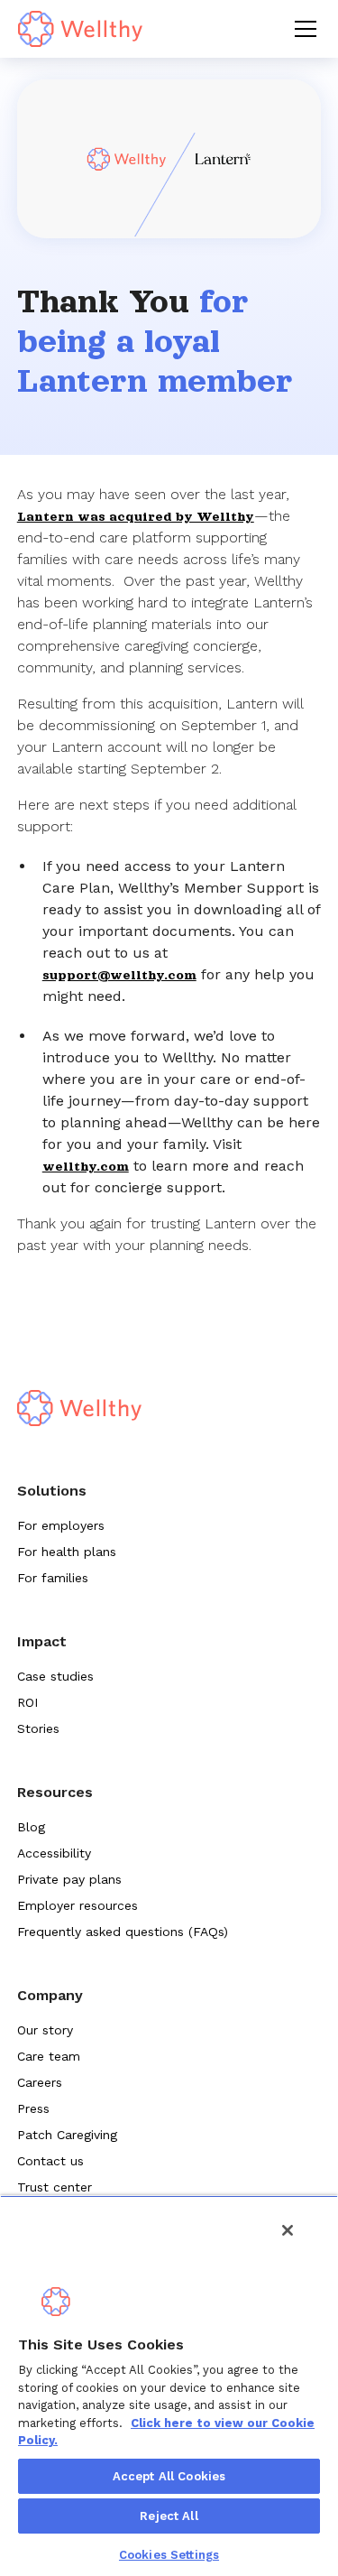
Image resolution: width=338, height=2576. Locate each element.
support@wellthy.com (119, 975)
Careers (40, 2082)
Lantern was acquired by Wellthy (136, 516)
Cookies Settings (169, 2555)
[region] (169, 2386)
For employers (61, 1525)
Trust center (55, 2187)
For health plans (67, 1552)
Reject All (169, 2516)
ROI (27, 1702)
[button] (302, 29)
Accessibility (54, 1853)
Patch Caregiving (67, 2135)
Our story (45, 2030)
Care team (49, 2056)
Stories (38, 1728)
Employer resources (78, 1905)
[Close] (288, 2230)
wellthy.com (86, 1166)
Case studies (55, 1676)
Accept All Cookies (169, 2476)
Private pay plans (69, 1879)
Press (33, 2108)
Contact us (50, 2161)
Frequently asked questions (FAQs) (123, 1932)
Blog (31, 1827)
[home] (80, 29)
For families (53, 1578)
